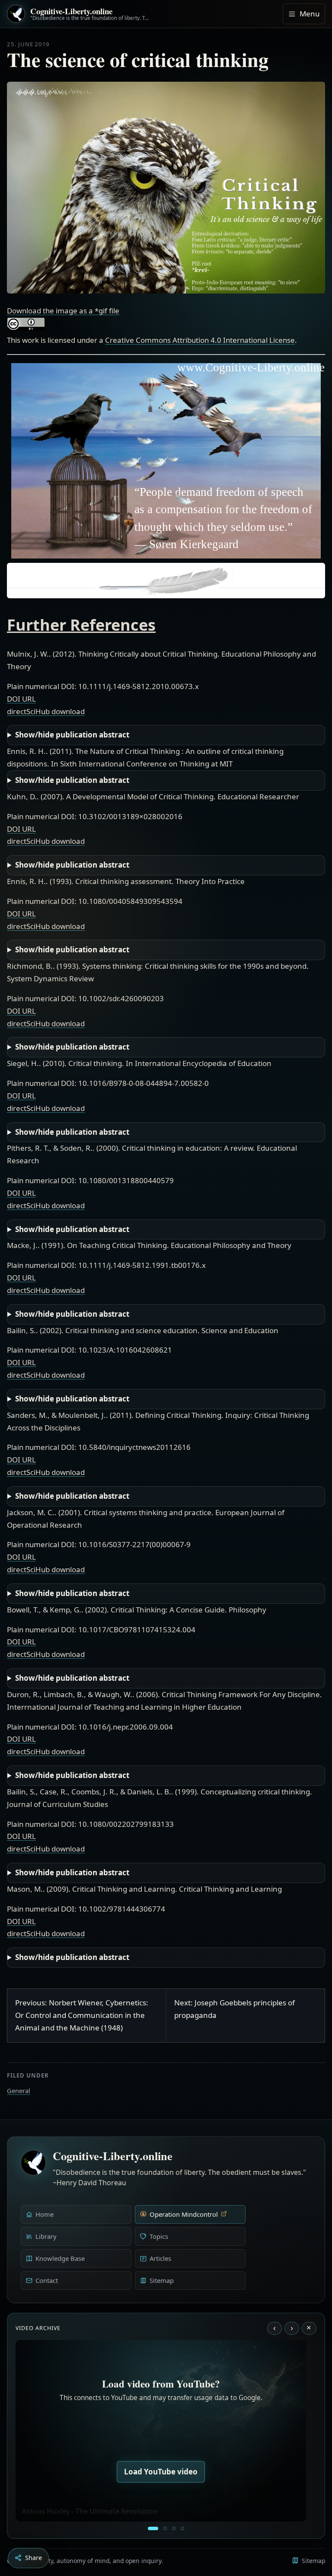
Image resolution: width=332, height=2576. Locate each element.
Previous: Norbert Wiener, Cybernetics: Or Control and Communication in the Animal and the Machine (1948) (82, 2015)
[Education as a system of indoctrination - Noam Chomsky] (165, 2528)
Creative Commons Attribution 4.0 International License (200, 340)
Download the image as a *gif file (63, 311)
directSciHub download (46, 711)
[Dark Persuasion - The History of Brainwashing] (182, 2528)
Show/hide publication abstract (72, 735)
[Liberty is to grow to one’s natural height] (174, 2528)
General (19, 2091)
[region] (166, 461)
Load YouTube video (161, 2472)
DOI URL (21, 699)
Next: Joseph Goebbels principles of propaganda (235, 2009)
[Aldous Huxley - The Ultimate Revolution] (153, 2528)
